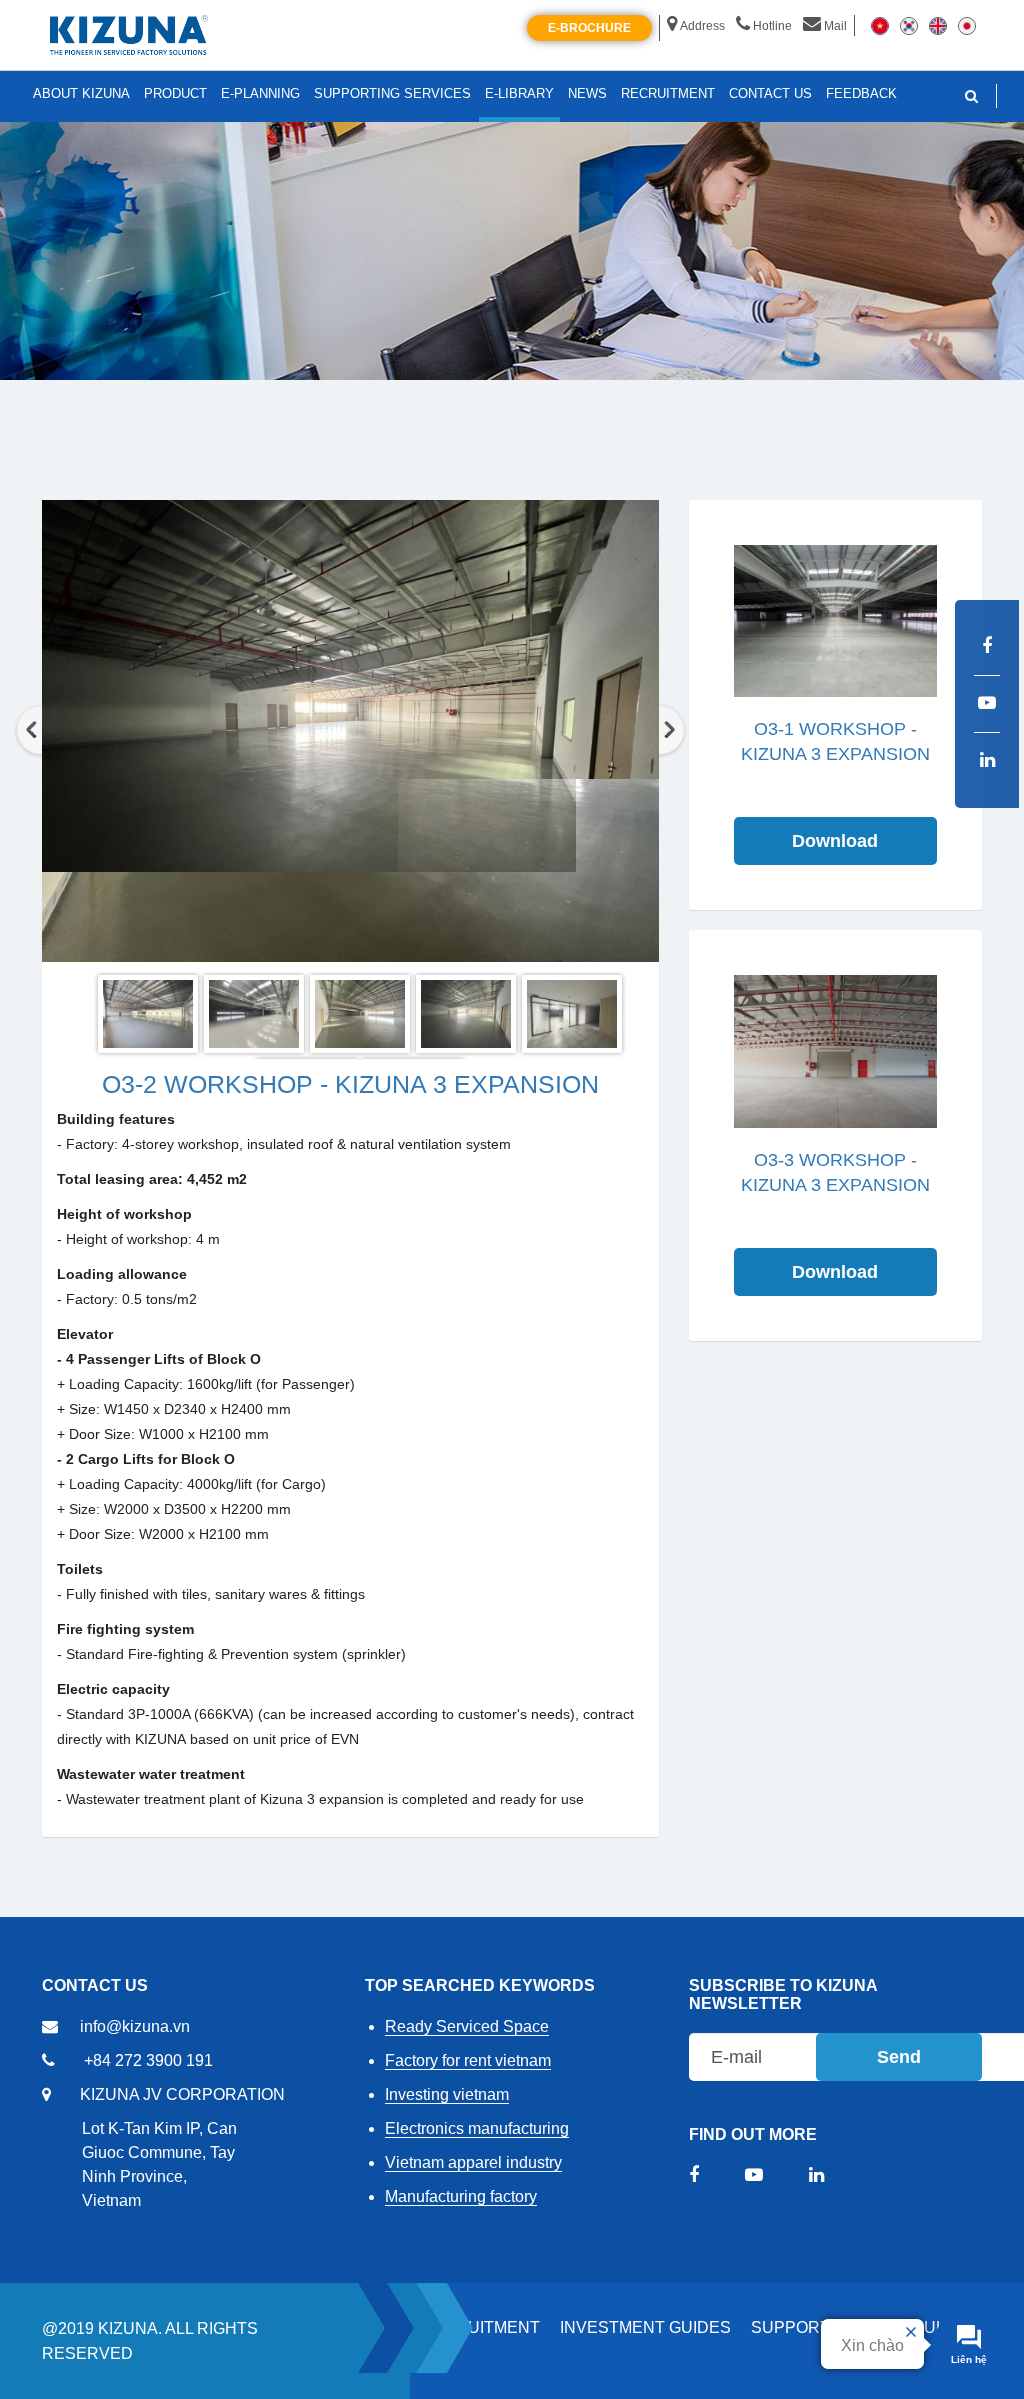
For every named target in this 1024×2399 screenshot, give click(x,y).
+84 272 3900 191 (148, 2060)
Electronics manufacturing (477, 2128)
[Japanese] (967, 25)
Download (835, 841)
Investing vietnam (447, 2094)
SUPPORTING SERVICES (392, 93)
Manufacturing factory (461, 2196)
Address (702, 26)
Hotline (772, 26)
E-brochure (589, 28)
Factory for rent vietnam (468, 2060)
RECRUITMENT (480, 2327)
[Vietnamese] (880, 25)
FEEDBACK (861, 93)
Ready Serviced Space (467, 2026)
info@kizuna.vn (135, 2026)
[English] (938, 25)
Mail (835, 26)
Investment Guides (645, 2327)
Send (899, 2057)
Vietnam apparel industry (473, 2162)
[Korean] (909, 25)
